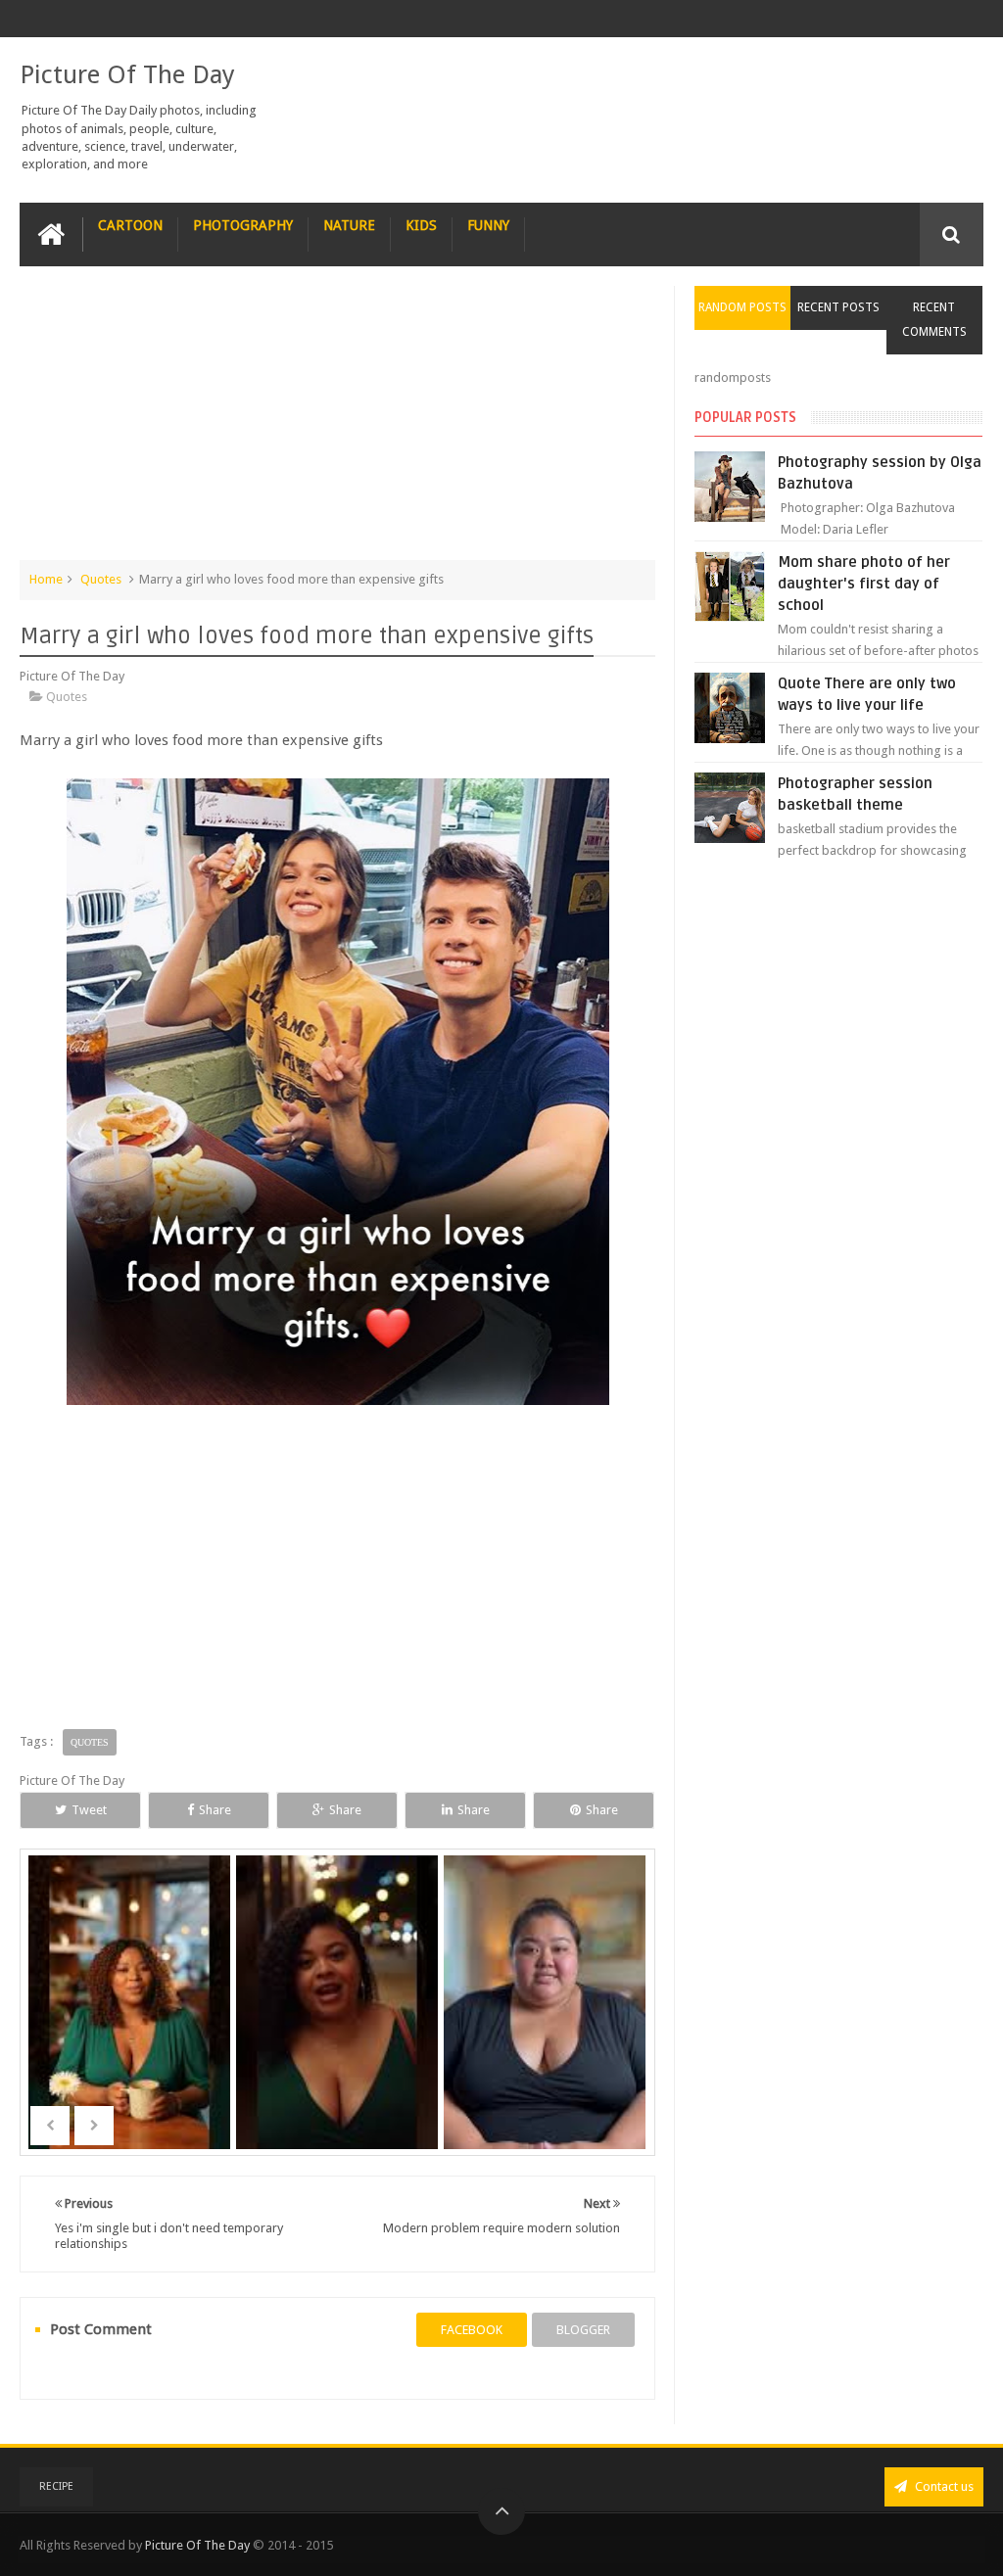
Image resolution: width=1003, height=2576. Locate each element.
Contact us (943, 2486)
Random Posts (742, 307)
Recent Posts (838, 307)
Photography (243, 225)
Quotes (101, 579)
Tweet (89, 1810)
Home (46, 579)
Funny (488, 225)
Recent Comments (934, 320)
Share (215, 1810)
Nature (349, 225)
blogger (583, 2330)
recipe (56, 2486)
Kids (421, 225)
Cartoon (130, 225)
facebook (472, 2330)
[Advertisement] (338, 423)
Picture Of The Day (127, 74)
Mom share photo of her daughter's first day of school (864, 584)
